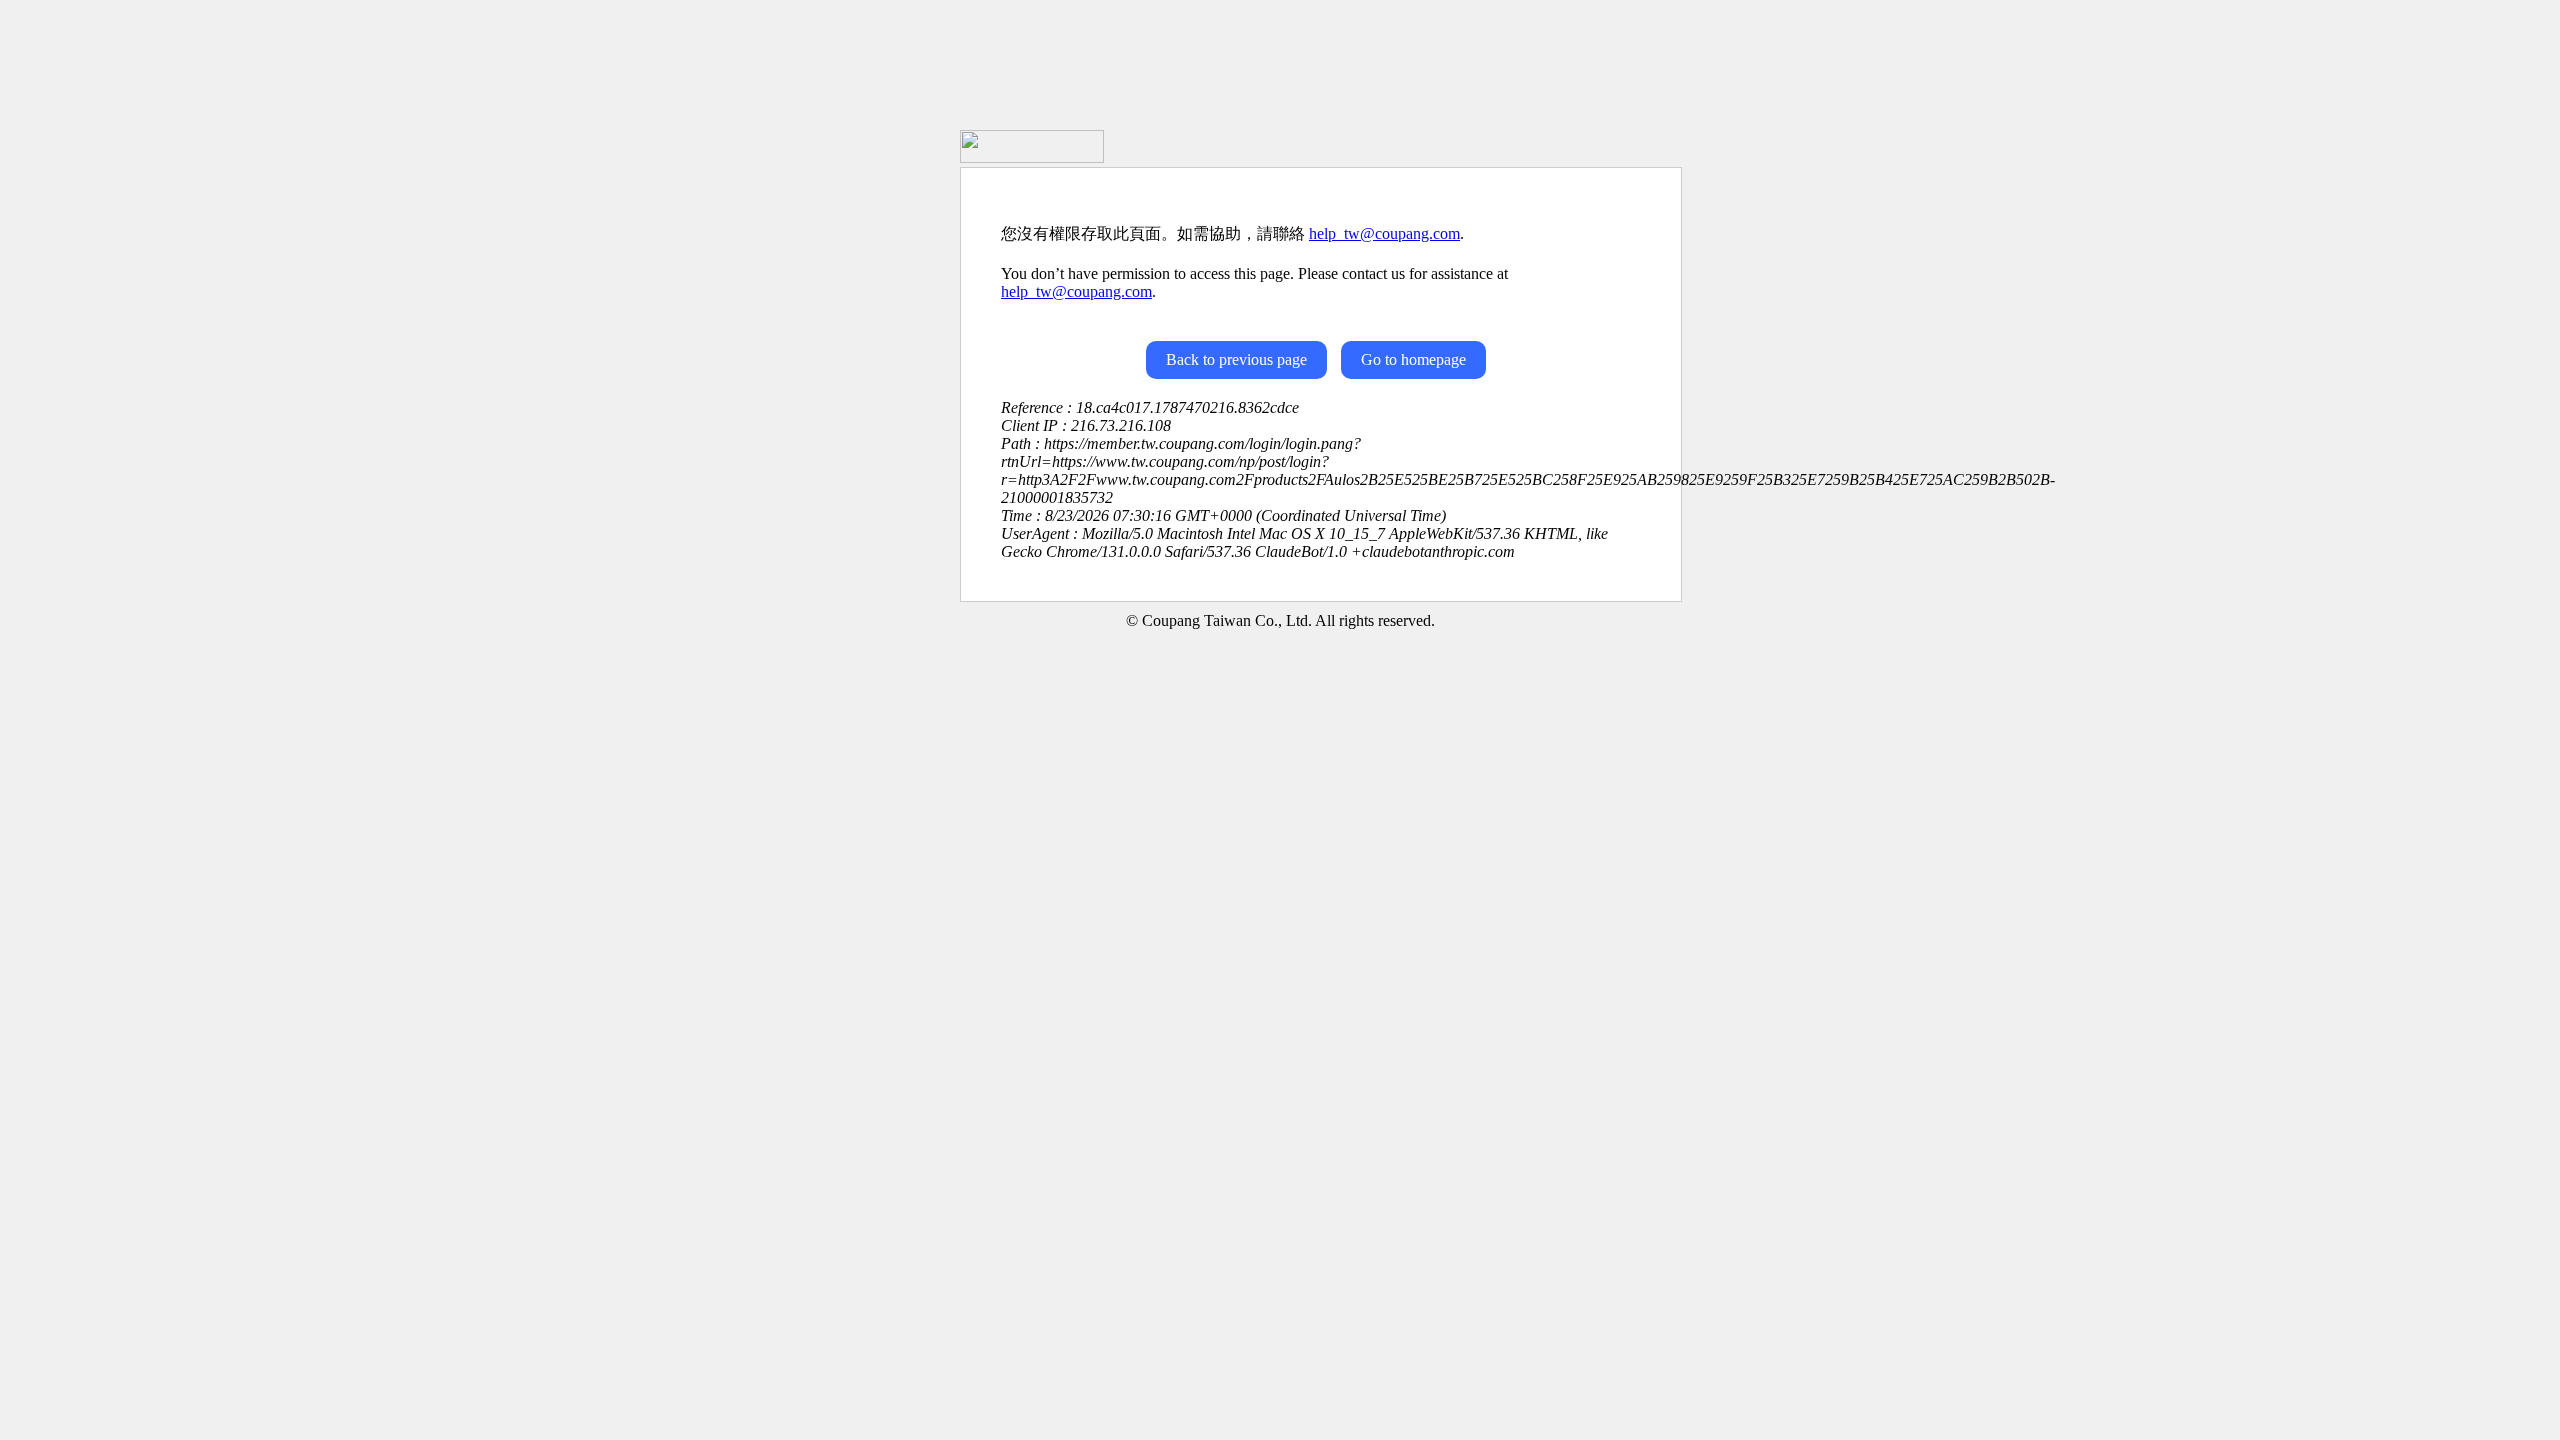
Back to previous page (1236, 359)
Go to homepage (1413, 359)
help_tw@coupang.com (1384, 233)
